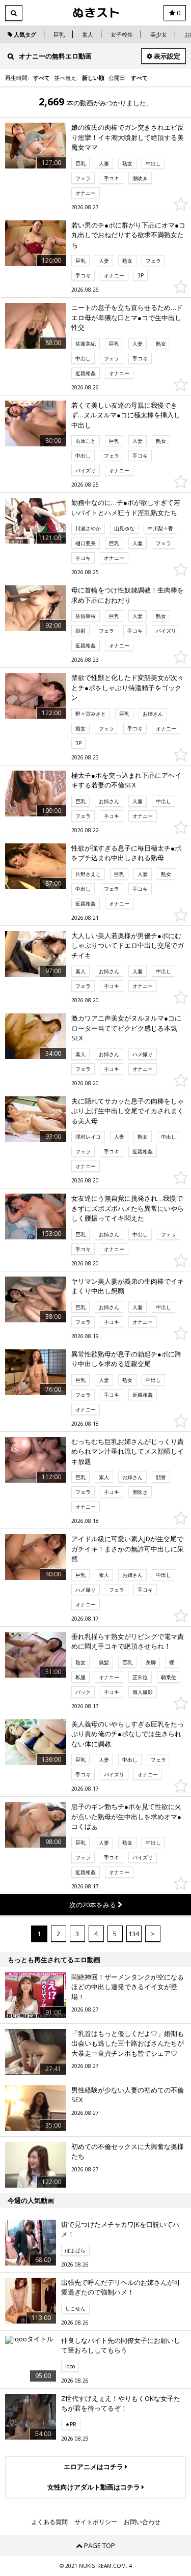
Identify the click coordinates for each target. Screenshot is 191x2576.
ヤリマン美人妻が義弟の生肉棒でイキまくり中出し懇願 (128, 1286)
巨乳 (59, 34)
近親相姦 (86, 373)
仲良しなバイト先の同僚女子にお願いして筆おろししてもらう (121, 2345)
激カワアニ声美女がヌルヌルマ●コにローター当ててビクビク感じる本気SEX (126, 1028)
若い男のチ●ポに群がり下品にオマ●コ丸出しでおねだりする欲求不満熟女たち (128, 235)
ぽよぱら (75, 2250)
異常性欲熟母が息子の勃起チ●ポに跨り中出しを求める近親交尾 (126, 1359)
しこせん (75, 2308)
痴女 (80, 728)
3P (141, 275)
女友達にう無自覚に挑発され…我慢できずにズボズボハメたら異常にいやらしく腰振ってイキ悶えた (128, 1208)
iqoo (70, 2366)
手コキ (112, 178)
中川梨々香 (160, 528)
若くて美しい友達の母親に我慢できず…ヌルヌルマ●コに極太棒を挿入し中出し (126, 415)
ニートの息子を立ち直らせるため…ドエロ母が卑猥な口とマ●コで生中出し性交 (127, 317)
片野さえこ (88, 874)
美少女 (159, 34)
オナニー (86, 193)
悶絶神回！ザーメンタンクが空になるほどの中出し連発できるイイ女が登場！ (128, 1987)
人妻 (104, 163)
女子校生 (122, 34)
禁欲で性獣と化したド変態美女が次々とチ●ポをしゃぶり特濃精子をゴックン (128, 687)
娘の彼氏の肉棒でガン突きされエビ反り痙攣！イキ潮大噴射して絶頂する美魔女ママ (128, 137)
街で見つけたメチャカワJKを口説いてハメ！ (120, 2229)
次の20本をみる (93, 1905)
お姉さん (153, 714)
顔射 (80, 631)
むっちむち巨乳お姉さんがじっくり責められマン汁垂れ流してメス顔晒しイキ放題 (128, 1451)
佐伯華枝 (86, 616)
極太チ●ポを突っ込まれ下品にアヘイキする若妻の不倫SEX (126, 780)
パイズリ (86, 470)
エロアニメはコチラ (94, 2467)
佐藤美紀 (86, 344)
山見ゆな (124, 528)
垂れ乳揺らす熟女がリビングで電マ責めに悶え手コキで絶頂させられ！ (128, 1641)
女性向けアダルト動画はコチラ (94, 2487)
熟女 (127, 163)
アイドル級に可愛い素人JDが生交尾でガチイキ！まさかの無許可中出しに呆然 (128, 1549)
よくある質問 (49, 2522)
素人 (88, 34)
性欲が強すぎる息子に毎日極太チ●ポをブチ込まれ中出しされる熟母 (126, 853)
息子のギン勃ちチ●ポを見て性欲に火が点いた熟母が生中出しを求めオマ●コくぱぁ (126, 1816)
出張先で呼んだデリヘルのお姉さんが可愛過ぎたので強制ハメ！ (121, 2287)
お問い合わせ (142, 2522)
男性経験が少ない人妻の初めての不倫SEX (128, 2095)
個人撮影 (143, 1692)
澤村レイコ (88, 1137)
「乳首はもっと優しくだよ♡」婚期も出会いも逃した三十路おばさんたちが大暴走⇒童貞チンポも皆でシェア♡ (128, 2043)
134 (134, 1934)
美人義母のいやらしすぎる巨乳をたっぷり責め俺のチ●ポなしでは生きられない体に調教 (128, 1734)
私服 (80, 1677)
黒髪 (104, 1662)
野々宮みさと (91, 714)
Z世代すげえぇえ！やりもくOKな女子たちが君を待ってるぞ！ (121, 2403)
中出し (153, 163)
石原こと (86, 441)
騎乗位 (169, 1677)
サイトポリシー (96, 2522)
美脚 (151, 1662)
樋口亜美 (86, 543)
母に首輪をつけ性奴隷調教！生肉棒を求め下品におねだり (128, 595)
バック (83, 1692)
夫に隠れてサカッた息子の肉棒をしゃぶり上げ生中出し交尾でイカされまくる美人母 (128, 1111)
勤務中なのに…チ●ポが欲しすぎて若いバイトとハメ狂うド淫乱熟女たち (126, 507)
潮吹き (140, 178)
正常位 (140, 1677)
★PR (71, 2424)
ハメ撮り (143, 1054)
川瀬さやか (88, 528)
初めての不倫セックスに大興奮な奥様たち (128, 2152)
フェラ (83, 178)
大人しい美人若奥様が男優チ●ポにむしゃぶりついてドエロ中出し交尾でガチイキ (128, 945)
